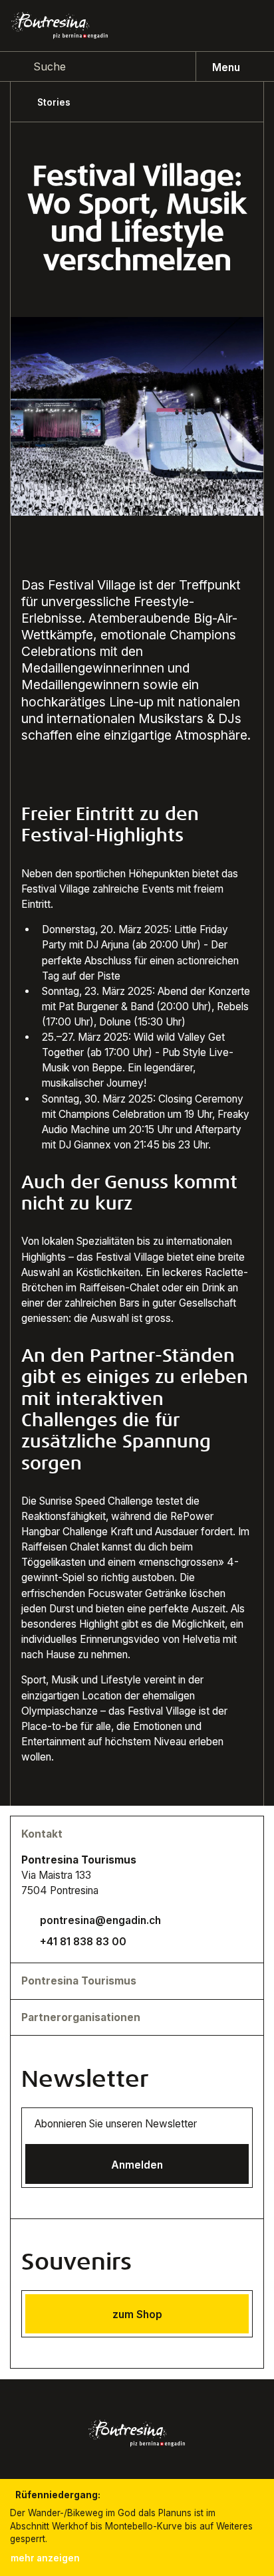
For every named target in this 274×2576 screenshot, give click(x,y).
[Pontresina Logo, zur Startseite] (60, 25)
